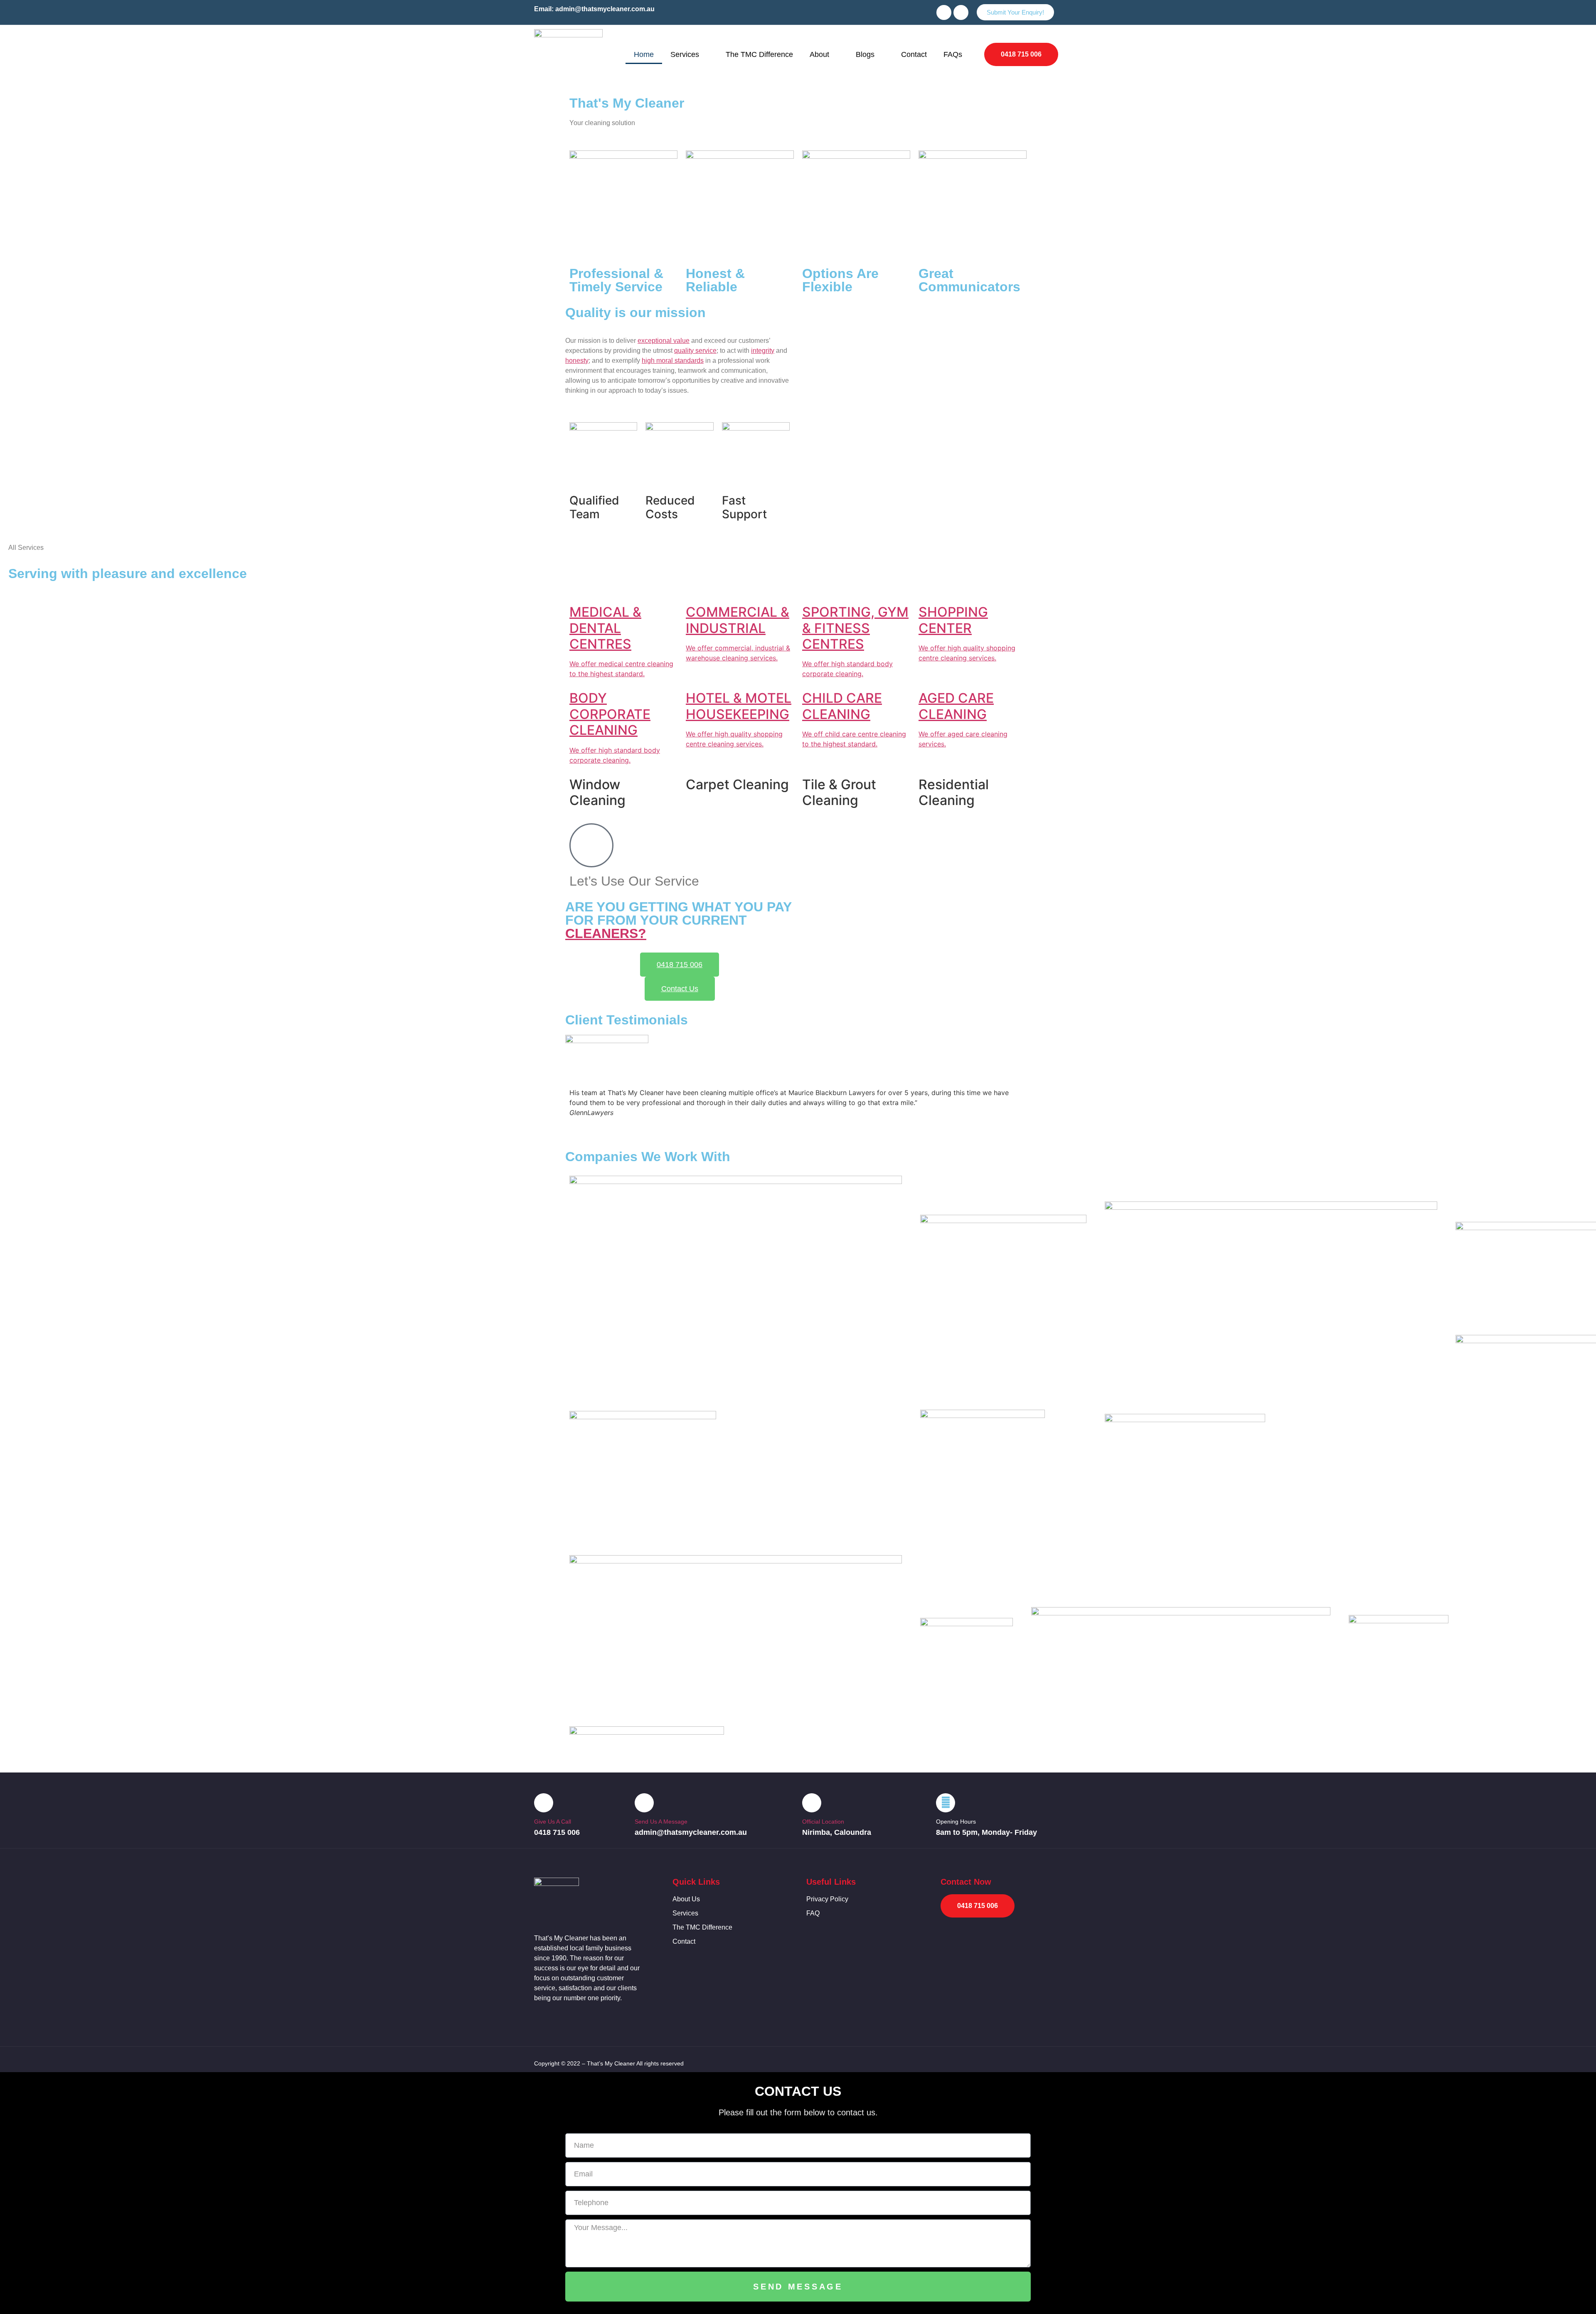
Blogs (865, 54)
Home (644, 54)
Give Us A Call (553, 1822)
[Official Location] (812, 1803)
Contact (914, 54)
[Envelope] (944, 12)
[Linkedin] (961, 12)
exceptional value (664, 341)
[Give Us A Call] (544, 1803)
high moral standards (673, 361)
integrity (763, 351)
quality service (695, 351)
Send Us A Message (661, 1822)
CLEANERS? (606, 933)
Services (685, 54)
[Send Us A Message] (644, 1803)
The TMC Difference (759, 54)
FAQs (953, 54)
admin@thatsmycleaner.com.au (605, 9)
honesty (577, 361)
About (819, 54)
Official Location (823, 1822)
